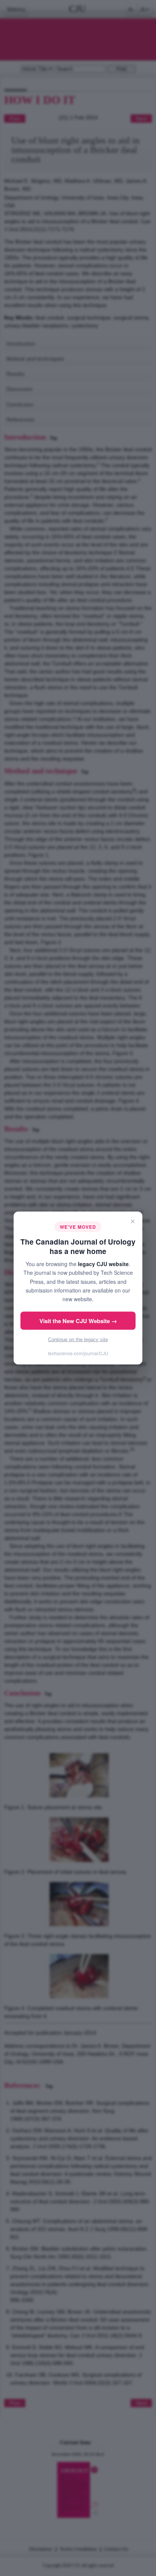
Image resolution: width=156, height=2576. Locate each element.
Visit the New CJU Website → (78, 1320)
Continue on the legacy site (78, 1339)
